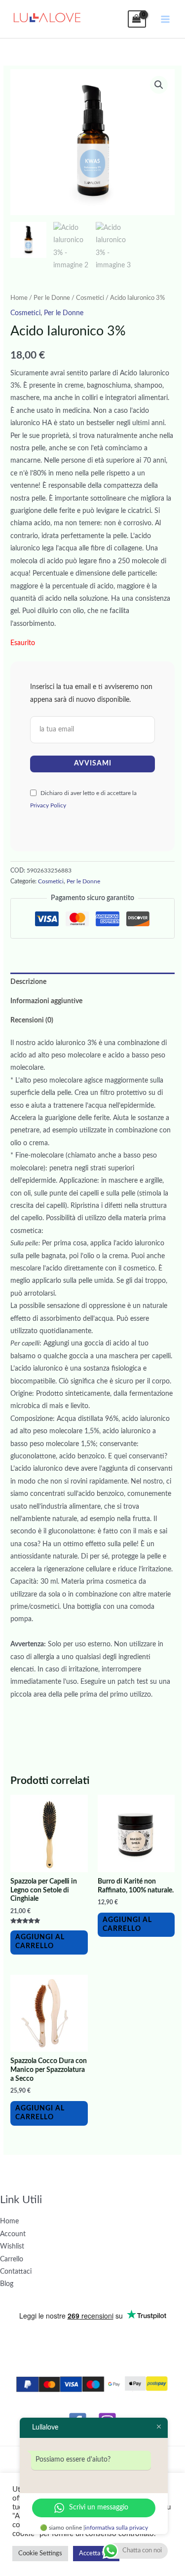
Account (13, 2234)
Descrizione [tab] (28, 982)
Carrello (12, 2259)
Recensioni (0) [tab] (32, 1020)
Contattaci (16, 2272)
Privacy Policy (48, 805)
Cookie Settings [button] (40, 2554)
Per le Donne (52, 298)
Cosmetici (90, 298)
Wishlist (12, 2247)
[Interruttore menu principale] (166, 19)
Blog (7, 2284)
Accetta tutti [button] (96, 2554)
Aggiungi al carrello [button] (40, 1942)
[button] (159, 85)
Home (19, 298)
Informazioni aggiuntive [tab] (46, 1001)
